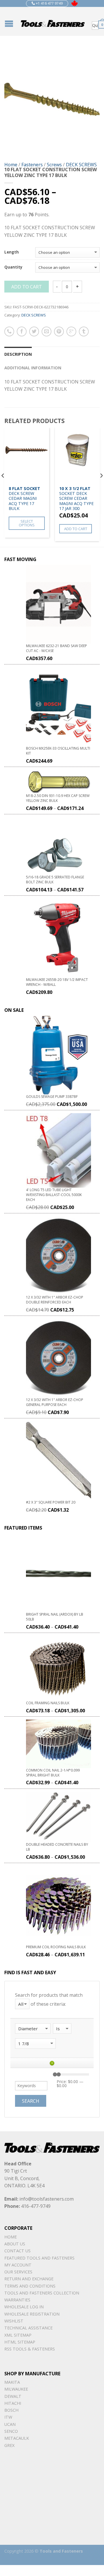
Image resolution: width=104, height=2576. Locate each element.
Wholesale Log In (24, 2307)
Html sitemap (20, 2342)
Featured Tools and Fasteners (39, 2258)
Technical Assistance (28, 2328)
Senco (11, 2431)
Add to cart (27, 287)
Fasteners (32, 165)
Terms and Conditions (30, 2286)
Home (11, 165)
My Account (18, 2265)
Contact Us (17, 2251)
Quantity (13, 267)
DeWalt (13, 2396)
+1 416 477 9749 (49, 3)
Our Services (18, 2272)
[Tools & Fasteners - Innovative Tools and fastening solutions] (53, 21)
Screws (54, 165)
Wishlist (14, 2321)
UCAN (10, 2424)
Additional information (33, 368)
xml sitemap (18, 2335)
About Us (15, 2244)
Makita (12, 2382)
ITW (8, 2417)
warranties (17, 2300)
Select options (27, 523)
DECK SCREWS (81, 165)
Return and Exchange (29, 2279)
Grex (9, 2445)
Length (12, 252)
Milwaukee (16, 2389)
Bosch (11, 2410)
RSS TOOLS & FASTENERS (30, 2349)
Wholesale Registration (32, 2314)
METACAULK (17, 2438)
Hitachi (13, 2403)
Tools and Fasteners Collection (42, 2293)
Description (18, 354)
